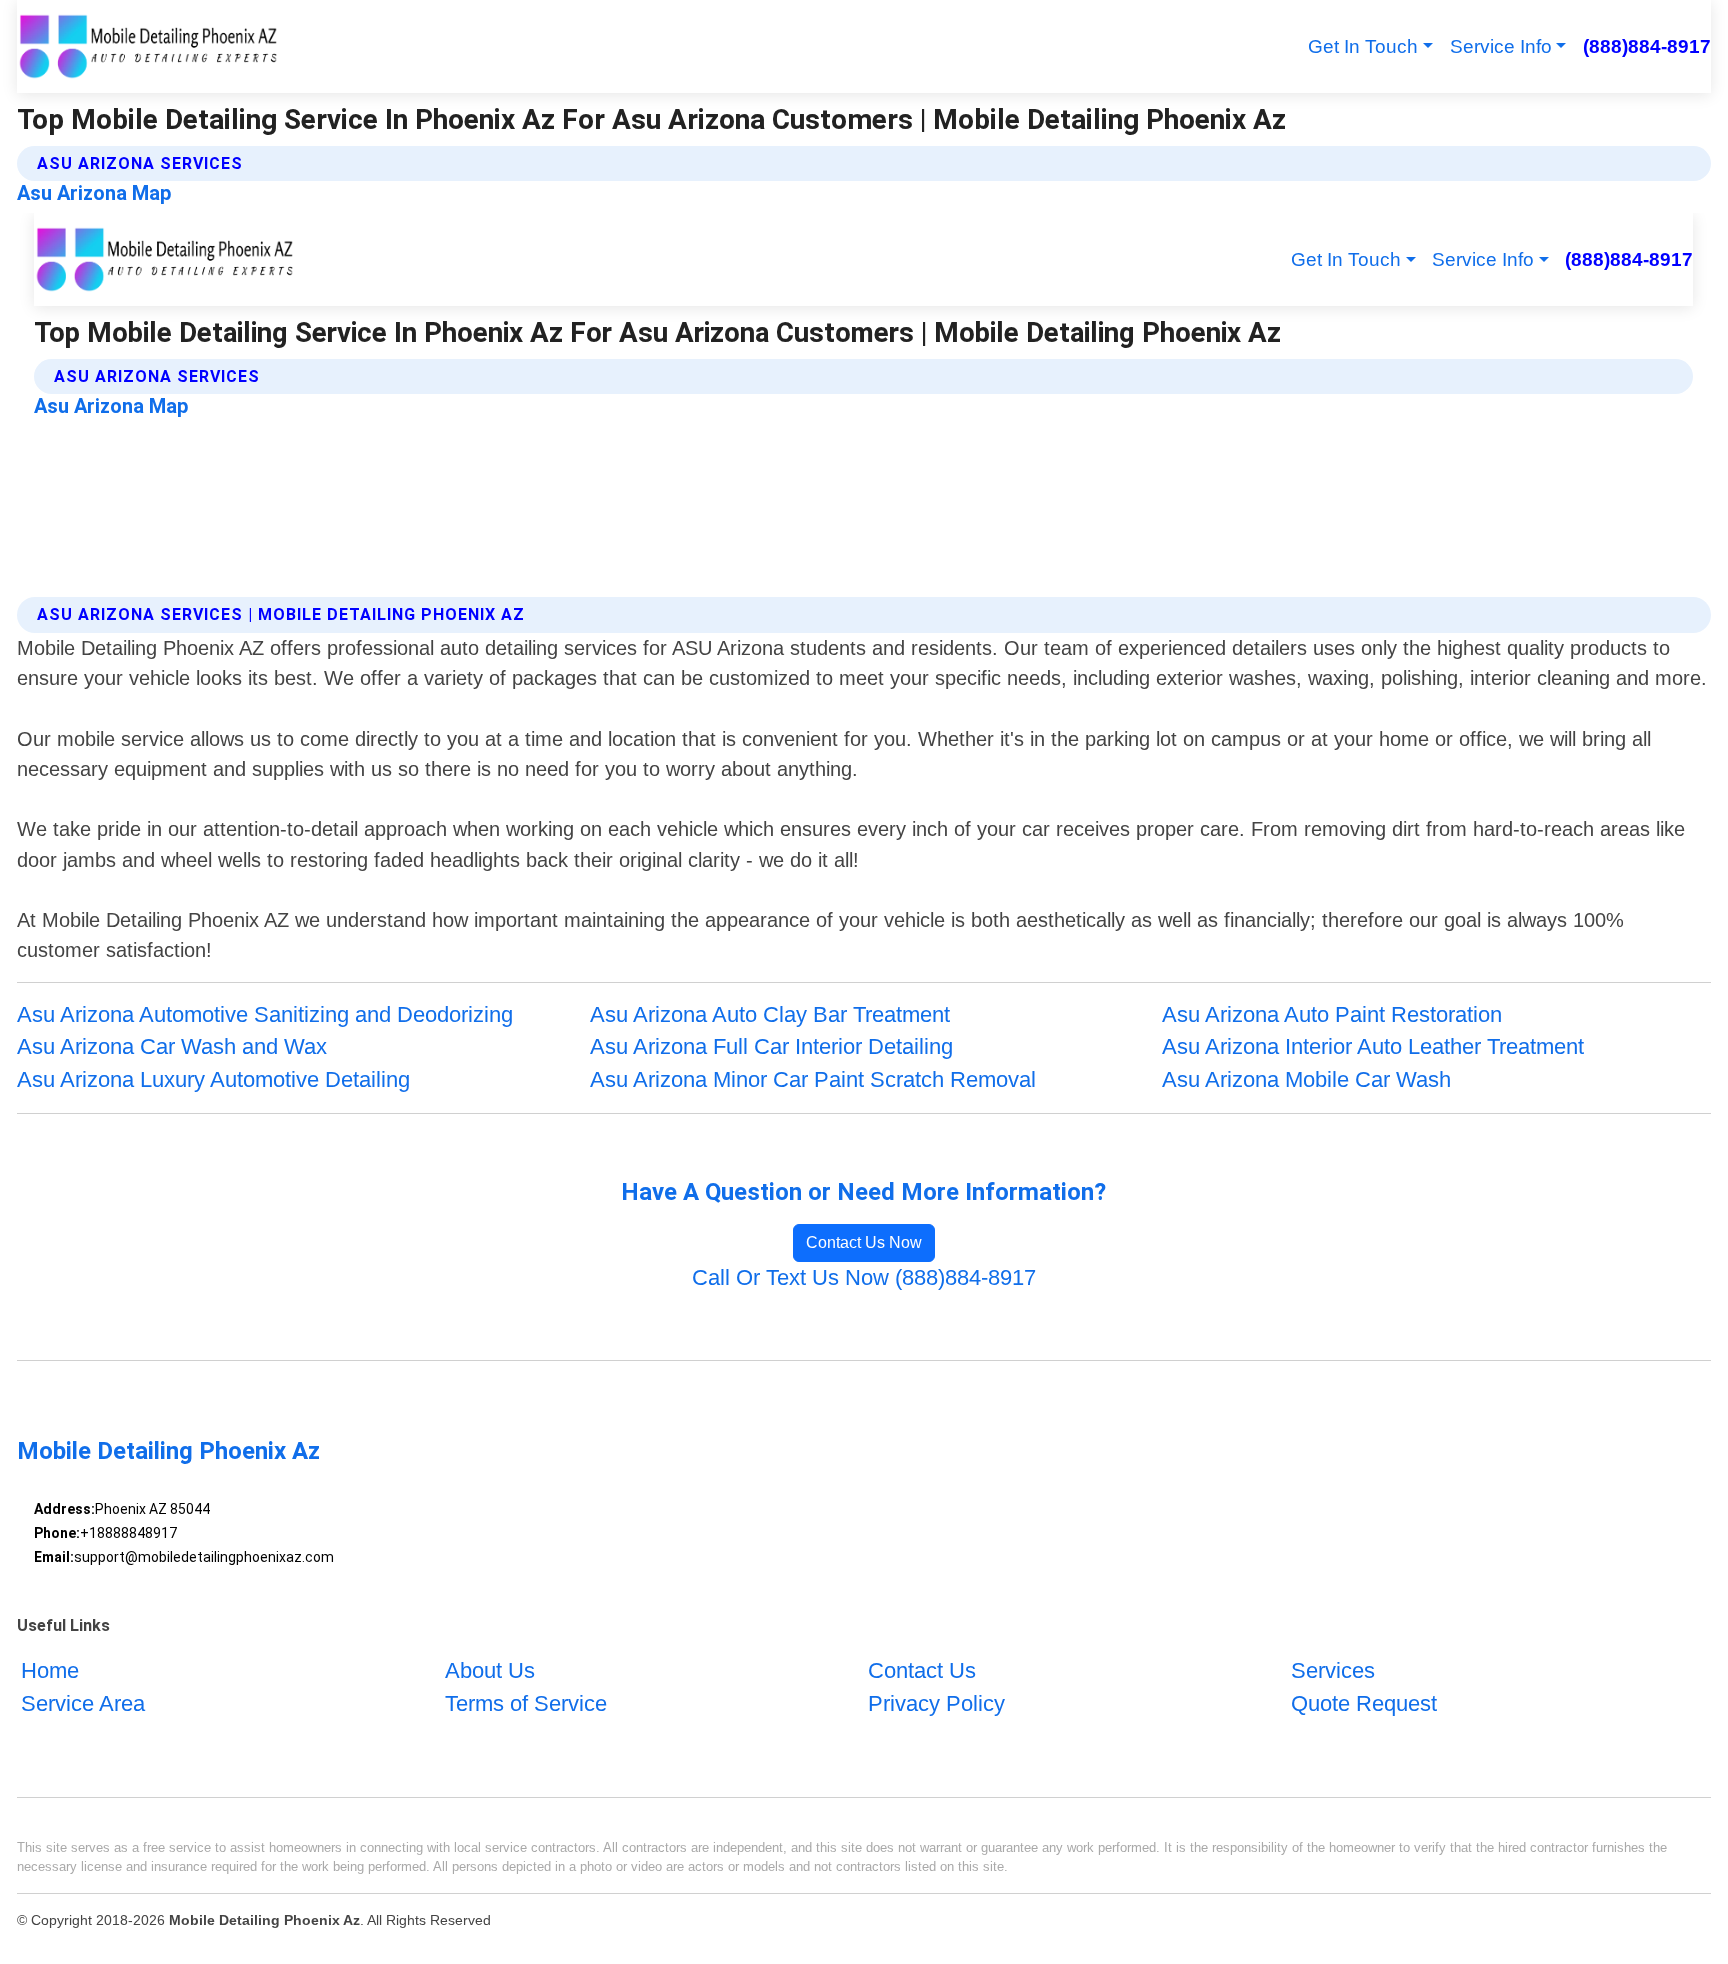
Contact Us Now (864, 1242)
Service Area (83, 1703)
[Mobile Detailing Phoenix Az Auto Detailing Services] (147, 46)
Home (50, 1670)
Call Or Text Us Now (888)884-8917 (864, 1277)
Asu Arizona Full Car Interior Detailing (771, 1046)
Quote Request (1364, 1703)
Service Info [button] (1501, 46)
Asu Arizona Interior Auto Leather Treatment (1373, 1046)
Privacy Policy (936, 1703)
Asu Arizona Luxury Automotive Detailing (213, 1079)
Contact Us (922, 1670)
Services (1333, 1670)
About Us (490, 1670)
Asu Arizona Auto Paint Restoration (1332, 1014)
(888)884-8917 (1646, 46)
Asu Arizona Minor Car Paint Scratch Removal (813, 1079)
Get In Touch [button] (1363, 46)
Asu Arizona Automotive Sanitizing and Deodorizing (265, 1014)
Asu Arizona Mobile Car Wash (1306, 1079)
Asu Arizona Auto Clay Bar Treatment (770, 1014)
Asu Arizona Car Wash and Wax (172, 1046)
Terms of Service (526, 1703)
